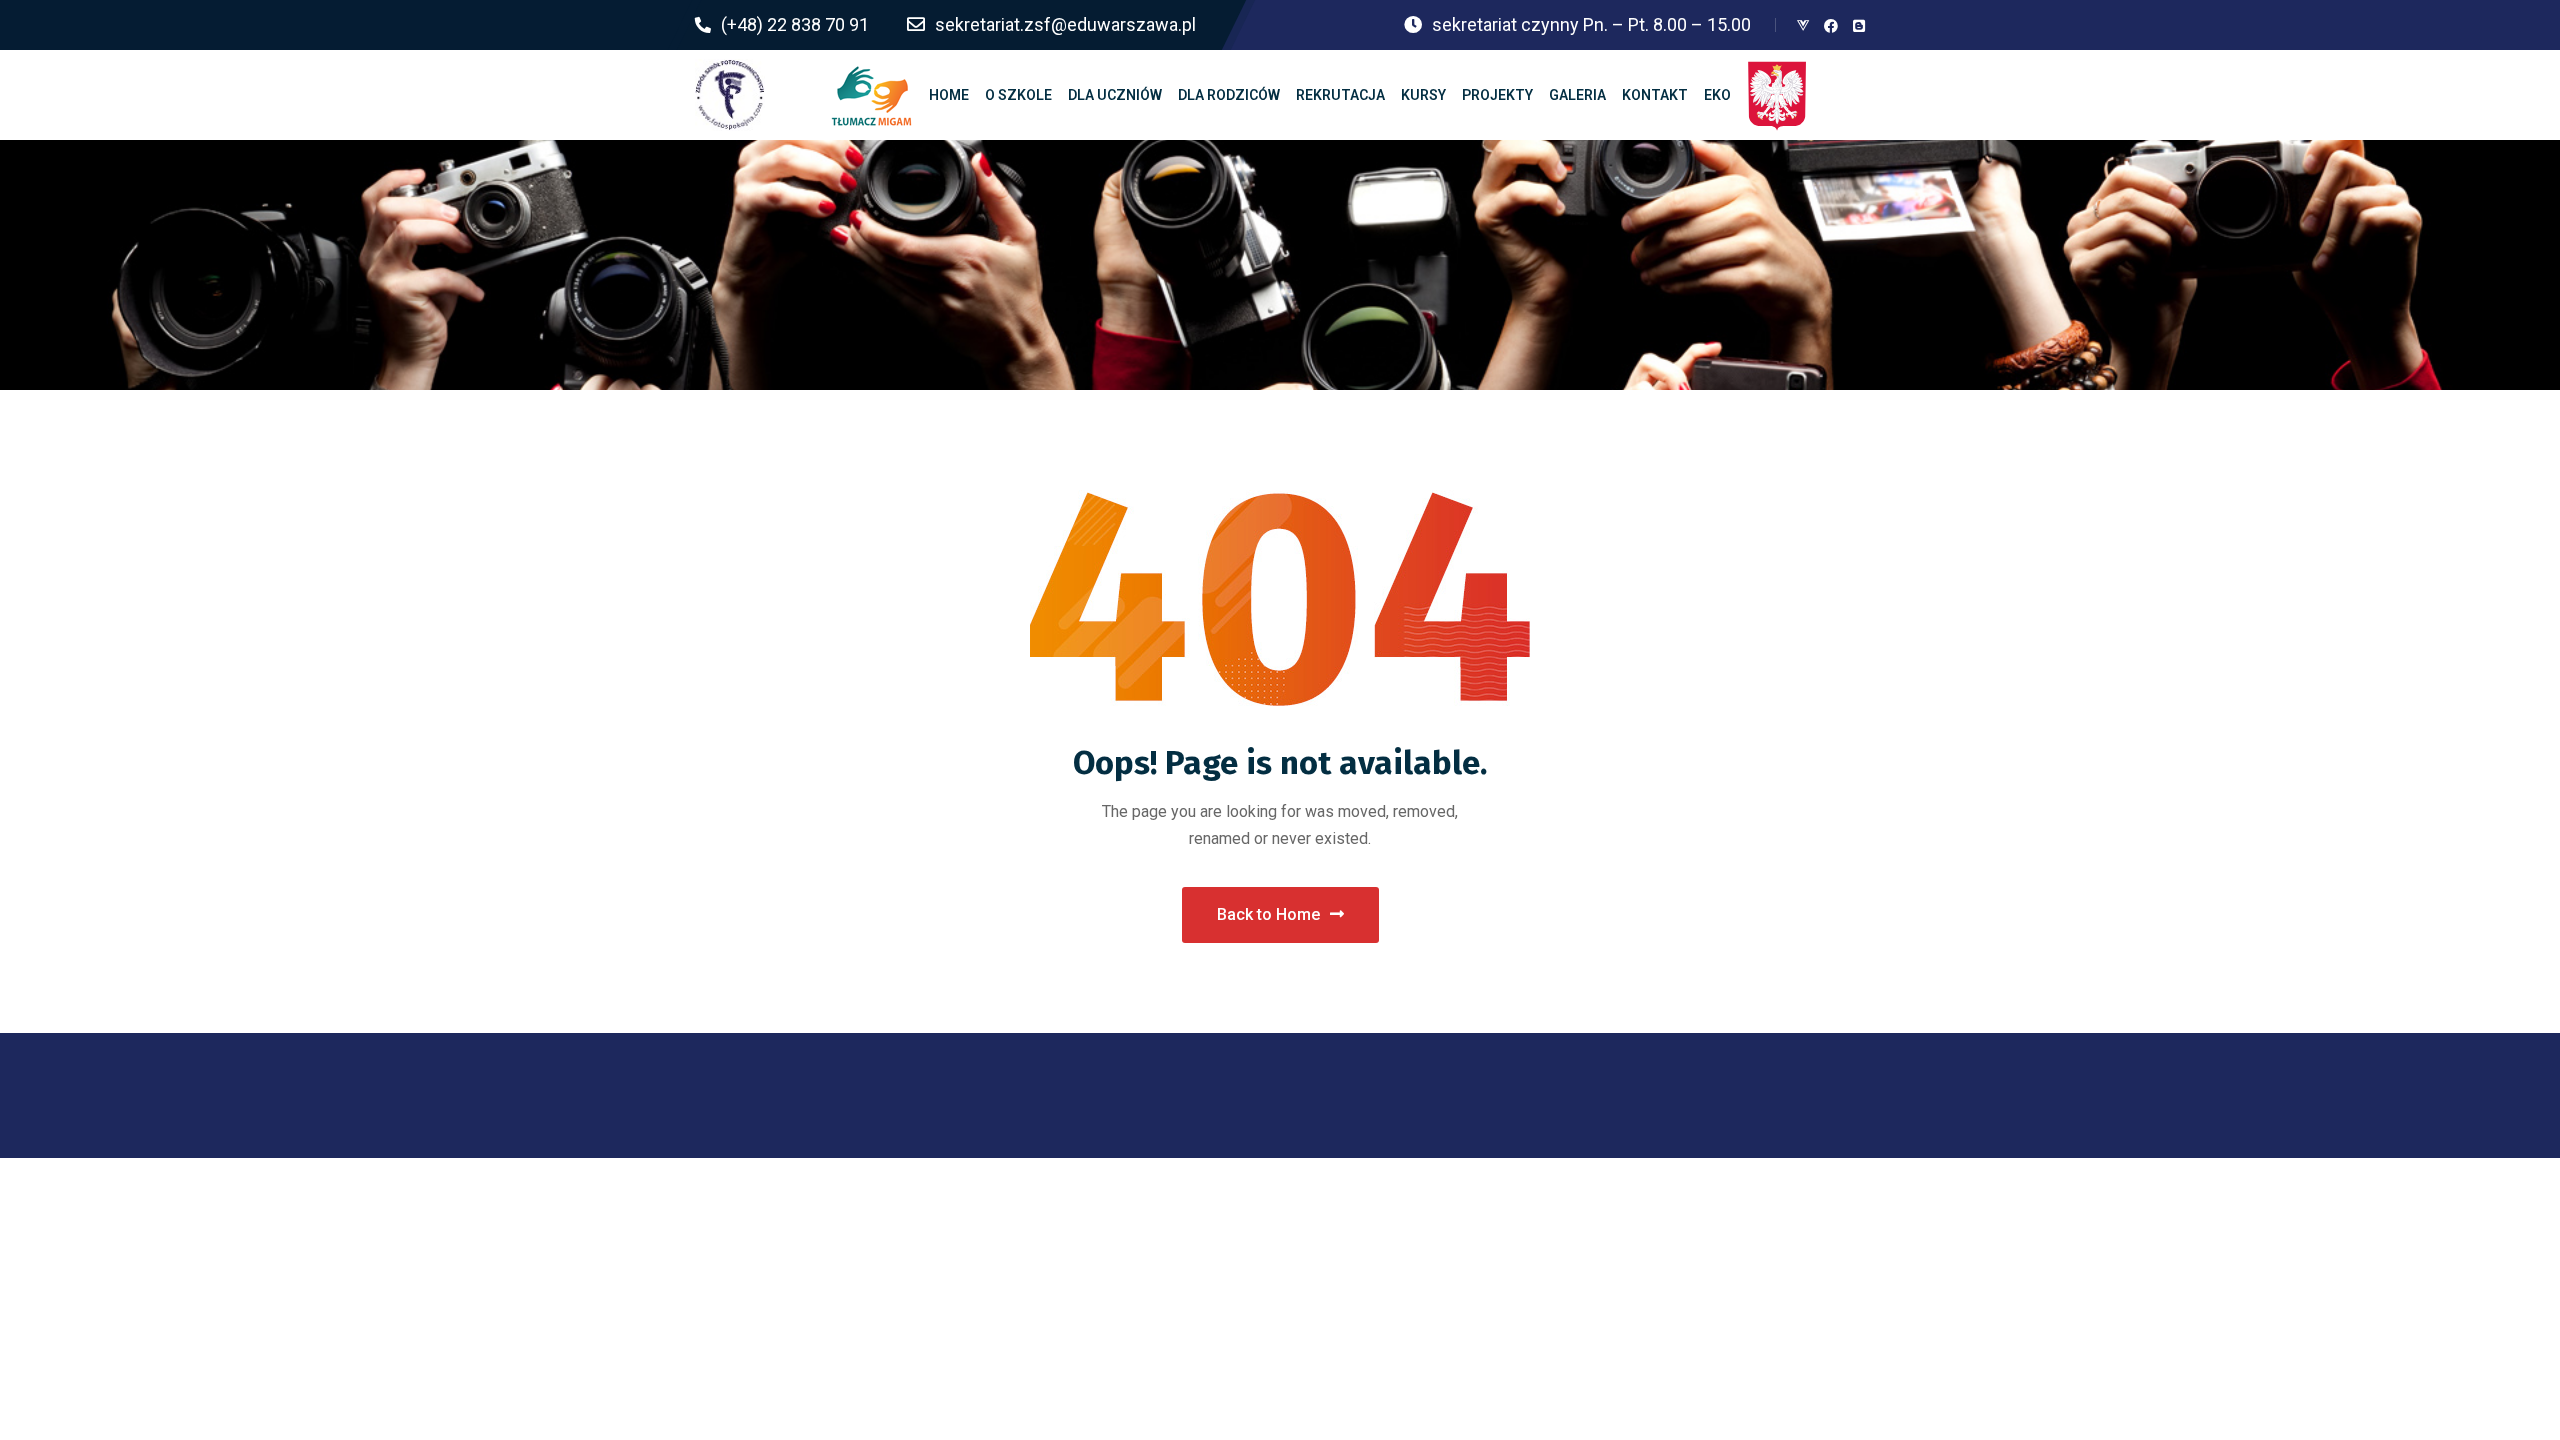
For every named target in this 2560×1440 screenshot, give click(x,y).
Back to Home (1268, 914)
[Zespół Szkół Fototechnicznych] (730, 95)
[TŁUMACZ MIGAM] (872, 95)
